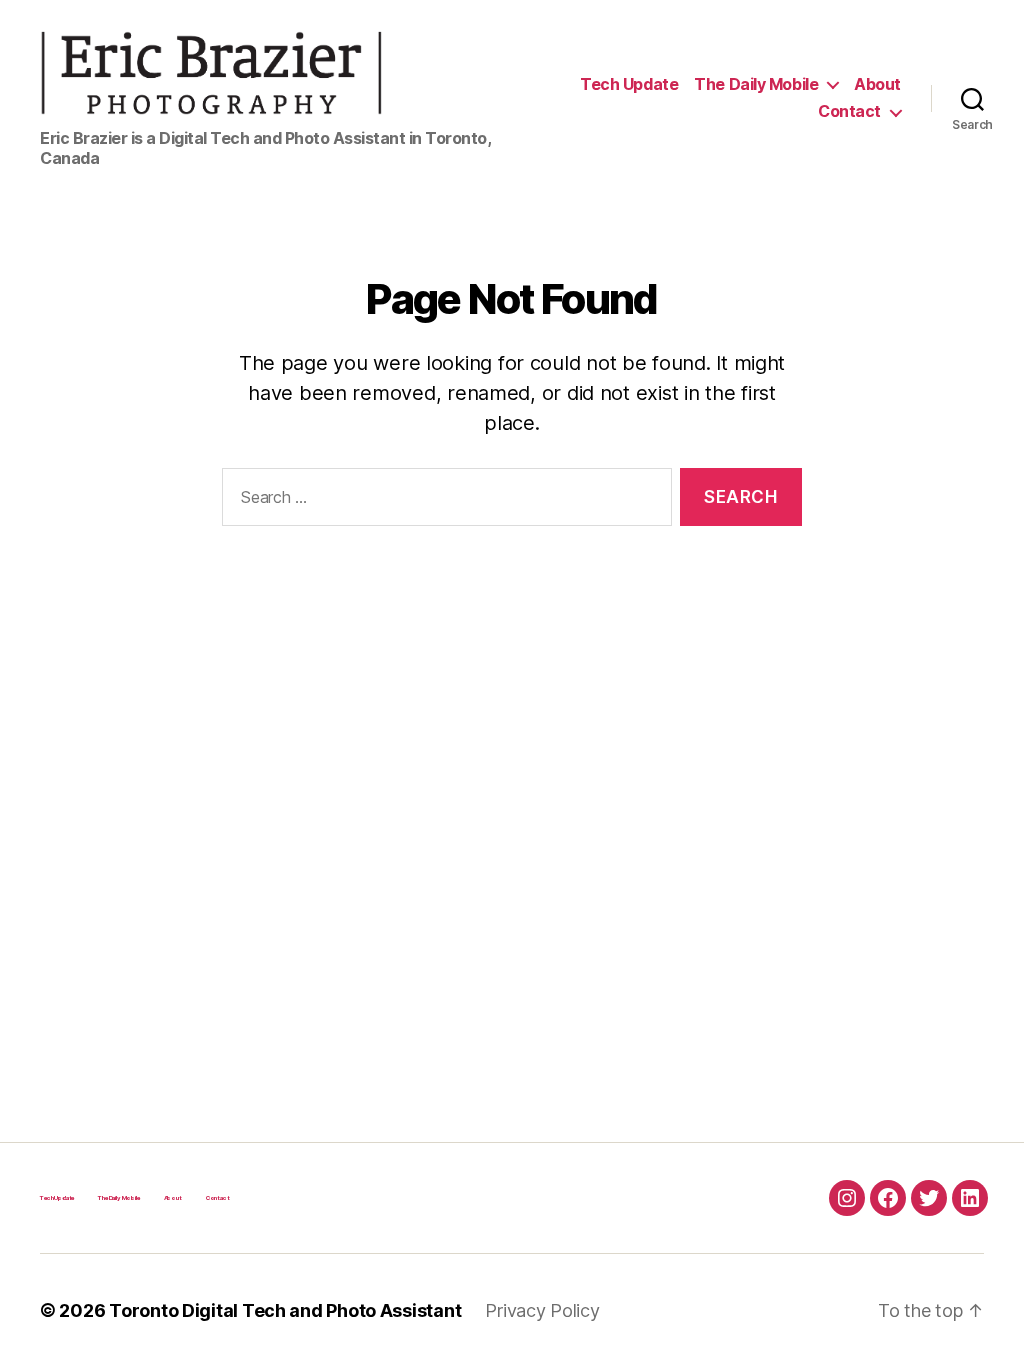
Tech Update (629, 84)
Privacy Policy (542, 1310)
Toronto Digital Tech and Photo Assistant (285, 1310)
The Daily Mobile (756, 84)
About (877, 84)
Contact (849, 111)
